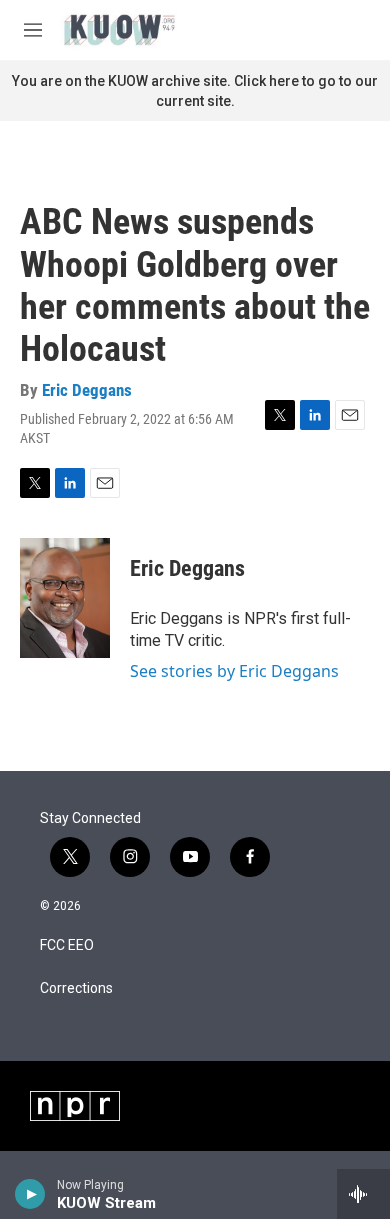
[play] (30, 1194)
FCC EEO (67, 945)
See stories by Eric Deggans (234, 671)
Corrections (76, 988)
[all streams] (363, 1194)
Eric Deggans (87, 390)
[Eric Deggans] (65, 598)
